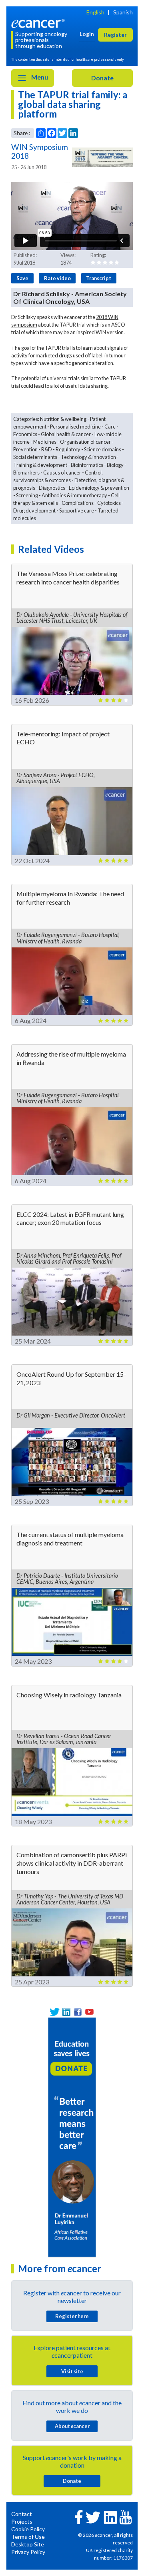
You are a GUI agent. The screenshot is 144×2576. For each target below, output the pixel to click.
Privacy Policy (28, 2552)
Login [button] (87, 34)
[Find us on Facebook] (78, 2012)
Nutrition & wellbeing (63, 419)
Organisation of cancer (85, 442)
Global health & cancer (66, 434)
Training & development (40, 465)
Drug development (34, 510)
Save (22, 278)
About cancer (72, 2426)
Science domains (103, 449)
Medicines (45, 442)
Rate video (57, 278)
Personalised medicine (75, 427)
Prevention (25, 449)
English (95, 12)
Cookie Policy (28, 2529)
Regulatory (68, 449)
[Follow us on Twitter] (55, 2012)
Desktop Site (28, 2544)
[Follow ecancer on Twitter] (93, 2517)
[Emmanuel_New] (72, 2136)
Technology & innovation (88, 457)
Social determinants (35, 457)
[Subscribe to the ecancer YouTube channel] (126, 2517)
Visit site (72, 2371)
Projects (22, 2521)
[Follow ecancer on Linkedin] (110, 2517)
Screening (27, 495)
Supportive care (77, 510)
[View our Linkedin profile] (66, 2012)
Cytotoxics (109, 503)
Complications (78, 503)
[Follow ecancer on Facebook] (79, 2516)
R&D (47, 449)
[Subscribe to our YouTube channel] (89, 2012)
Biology (115, 465)
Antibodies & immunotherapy (74, 495)
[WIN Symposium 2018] (102, 157)
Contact (22, 2514)
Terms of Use (28, 2537)
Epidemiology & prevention (99, 488)
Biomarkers (26, 473)
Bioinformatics (87, 465)
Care (110, 427)
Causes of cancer (62, 473)
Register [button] (115, 35)
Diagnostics (52, 488)
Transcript (99, 278)
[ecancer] (39, 23)
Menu (39, 77)
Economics (25, 434)
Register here (72, 2316)
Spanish (123, 12)
